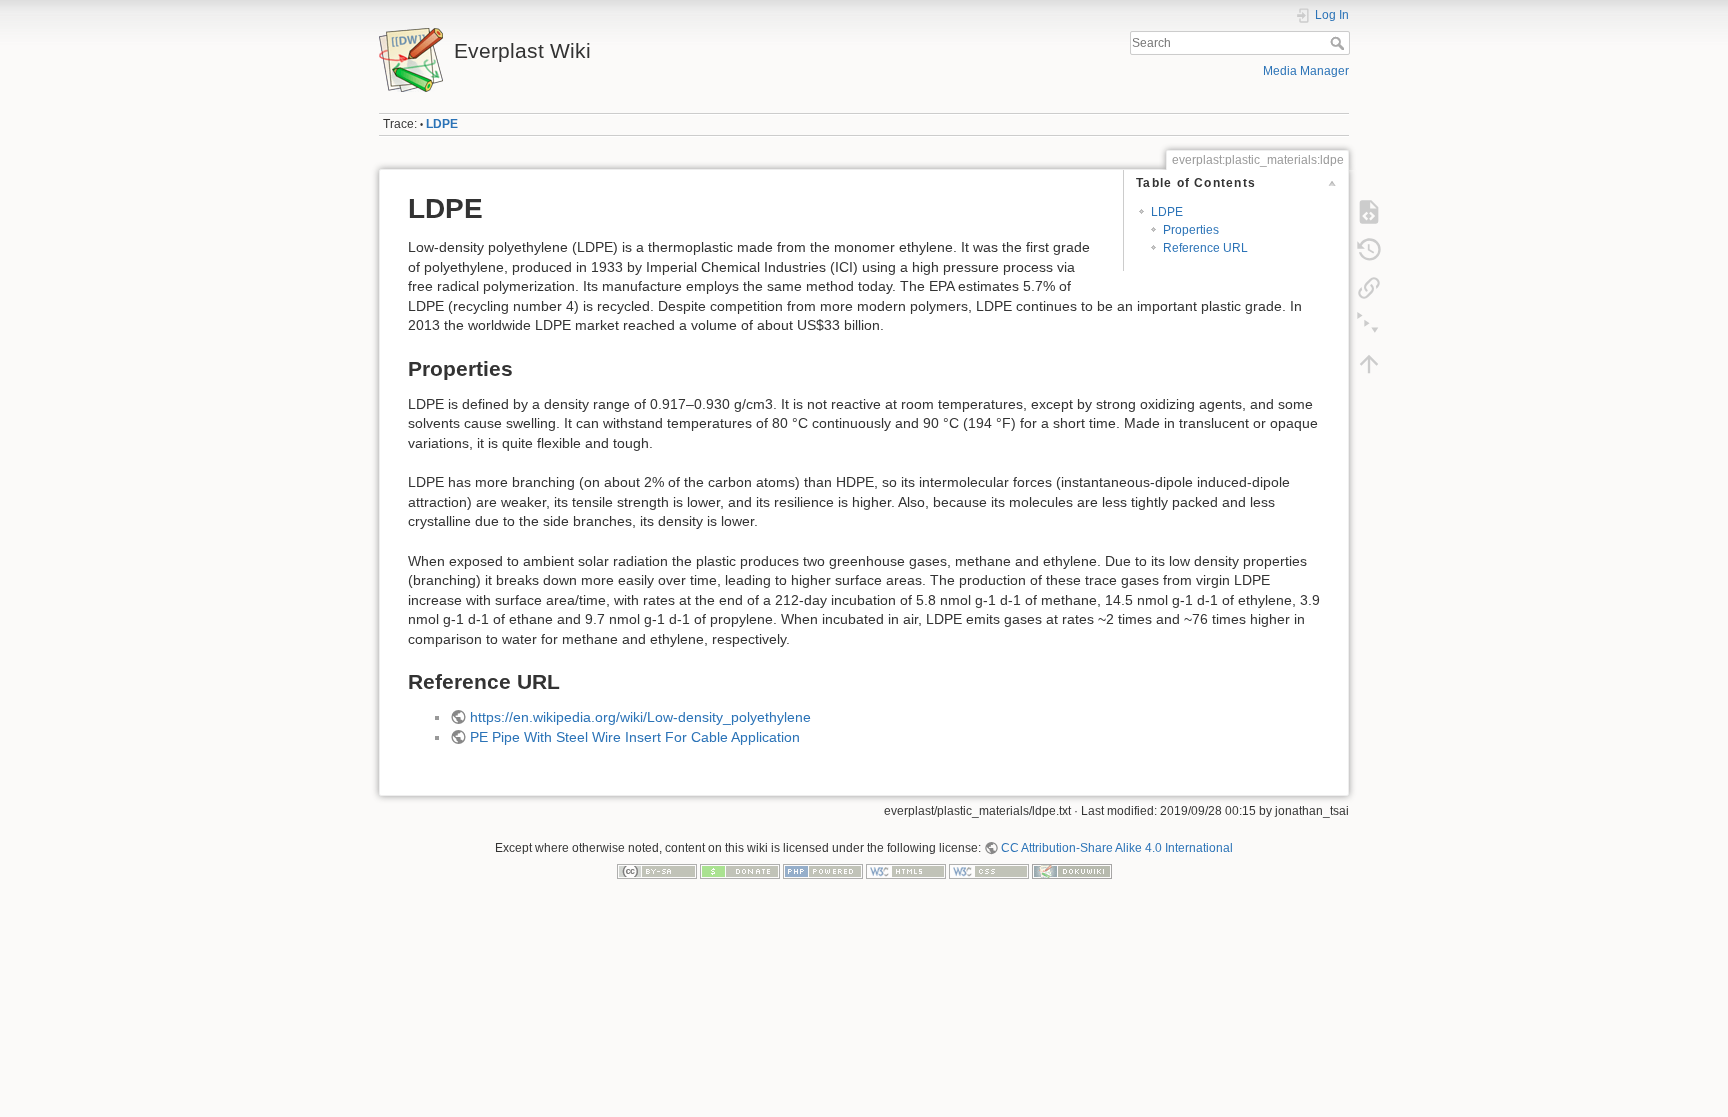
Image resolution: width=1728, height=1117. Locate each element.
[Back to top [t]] (1369, 364)
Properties (1191, 230)
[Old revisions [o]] (1369, 250)
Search (1339, 43)
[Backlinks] (1369, 288)
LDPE (442, 124)
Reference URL (1205, 248)
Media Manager (1306, 71)
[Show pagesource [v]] (1369, 212)
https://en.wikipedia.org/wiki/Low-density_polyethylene (640, 717)
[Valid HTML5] (906, 871)
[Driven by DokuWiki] (1072, 871)
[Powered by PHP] (823, 871)
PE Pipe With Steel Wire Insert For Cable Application (635, 737)
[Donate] (740, 871)
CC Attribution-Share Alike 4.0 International (1117, 848)
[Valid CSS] (989, 871)
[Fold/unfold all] (1369, 326)
